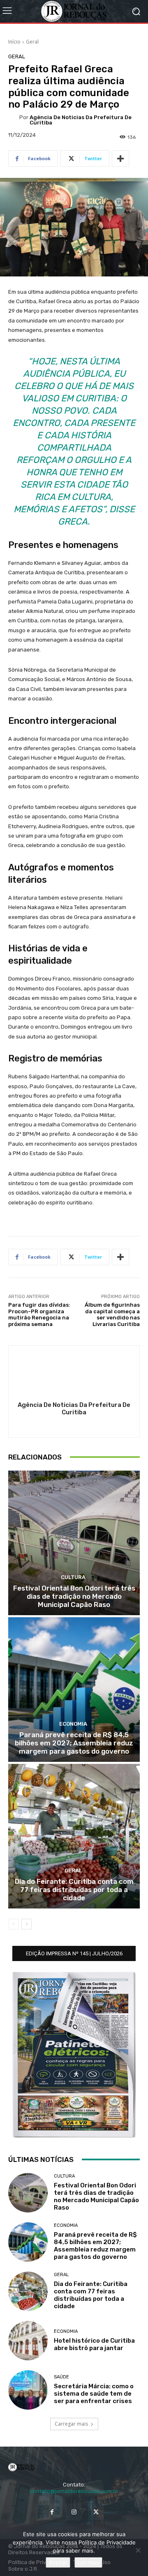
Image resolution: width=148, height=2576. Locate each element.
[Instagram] (74, 2512)
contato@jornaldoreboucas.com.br (74, 2491)
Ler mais (88, 2562)
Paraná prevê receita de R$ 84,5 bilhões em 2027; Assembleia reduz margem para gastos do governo (74, 1743)
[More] (120, 159)
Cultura (73, 1577)
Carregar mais (71, 2424)
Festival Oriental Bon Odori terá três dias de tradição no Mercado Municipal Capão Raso (74, 1596)
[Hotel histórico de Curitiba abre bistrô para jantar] (28, 2341)
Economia (73, 1724)
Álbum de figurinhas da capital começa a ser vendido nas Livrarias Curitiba (112, 1314)
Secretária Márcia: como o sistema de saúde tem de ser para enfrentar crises (94, 2394)
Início (14, 42)
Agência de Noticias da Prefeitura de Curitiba (81, 120)
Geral (32, 42)
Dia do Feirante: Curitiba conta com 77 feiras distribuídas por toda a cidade (74, 1890)
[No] (138, 2550)
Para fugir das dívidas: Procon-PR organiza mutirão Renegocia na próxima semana (39, 1314)
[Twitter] (96, 2512)
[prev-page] (13, 1924)
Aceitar (58, 2562)
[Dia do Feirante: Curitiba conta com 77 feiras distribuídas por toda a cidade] (74, 1836)
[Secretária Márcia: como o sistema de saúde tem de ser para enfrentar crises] (28, 2390)
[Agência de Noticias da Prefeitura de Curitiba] (14, 120)
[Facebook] (52, 2512)
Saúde (61, 2377)
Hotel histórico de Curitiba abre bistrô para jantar (94, 2344)
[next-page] (27, 1924)
